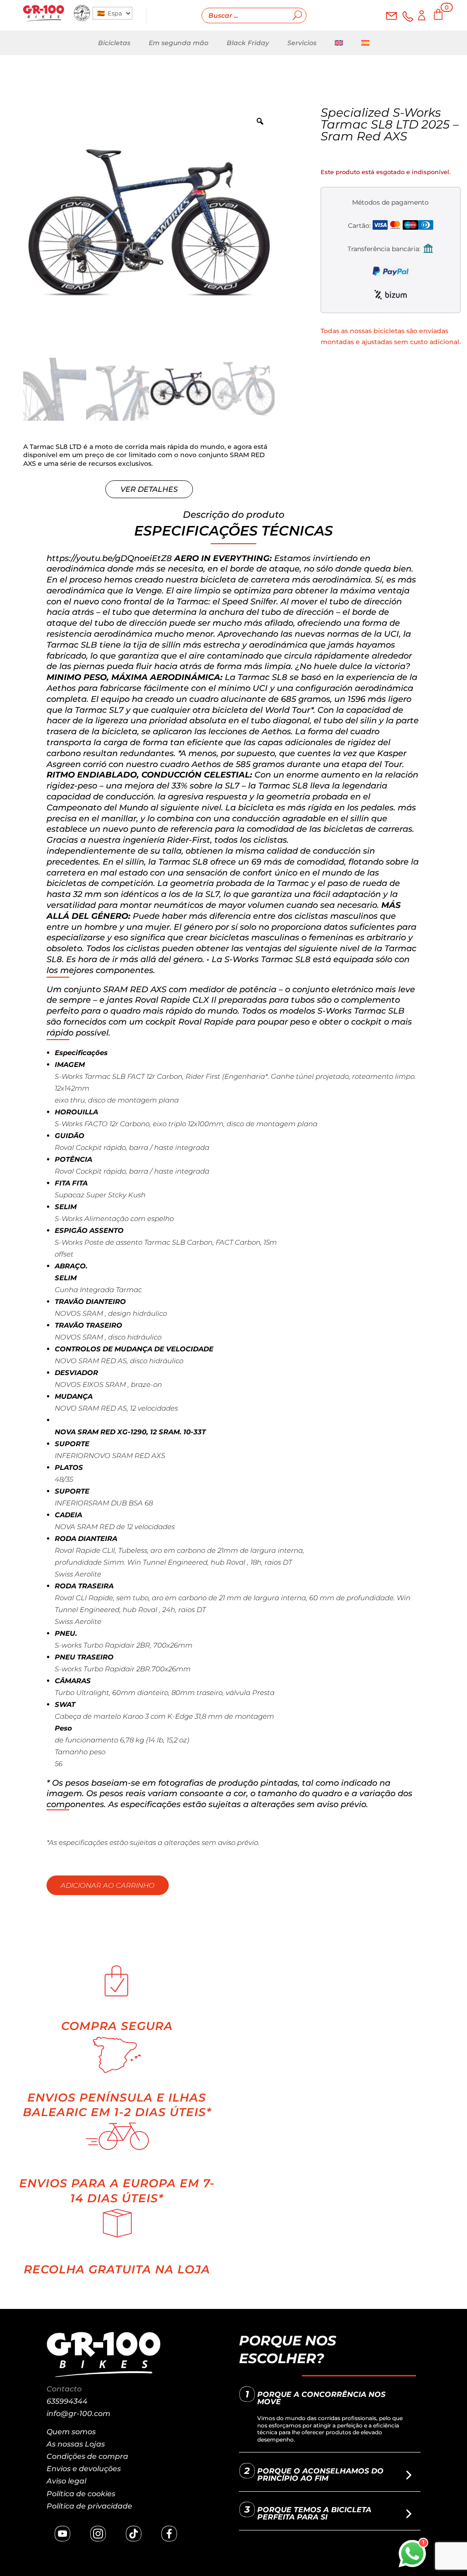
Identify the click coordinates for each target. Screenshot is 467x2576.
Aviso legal (66, 2481)
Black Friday (248, 43)
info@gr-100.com (78, 2414)
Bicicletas (114, 43)
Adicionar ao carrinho (108, 1885)
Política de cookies (81, 2494)
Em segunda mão (179, 43)
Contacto (64, 2389)
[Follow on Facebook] (169, 2534)
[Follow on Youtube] (62, 2534)
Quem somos (71, 2432)
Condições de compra (87, 2456)
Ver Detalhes (149, 489)
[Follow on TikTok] (134, 2534)
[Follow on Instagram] (98, 2534)
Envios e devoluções (84, 2469)
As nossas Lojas (76, 2444)
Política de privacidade (89, 2506)
